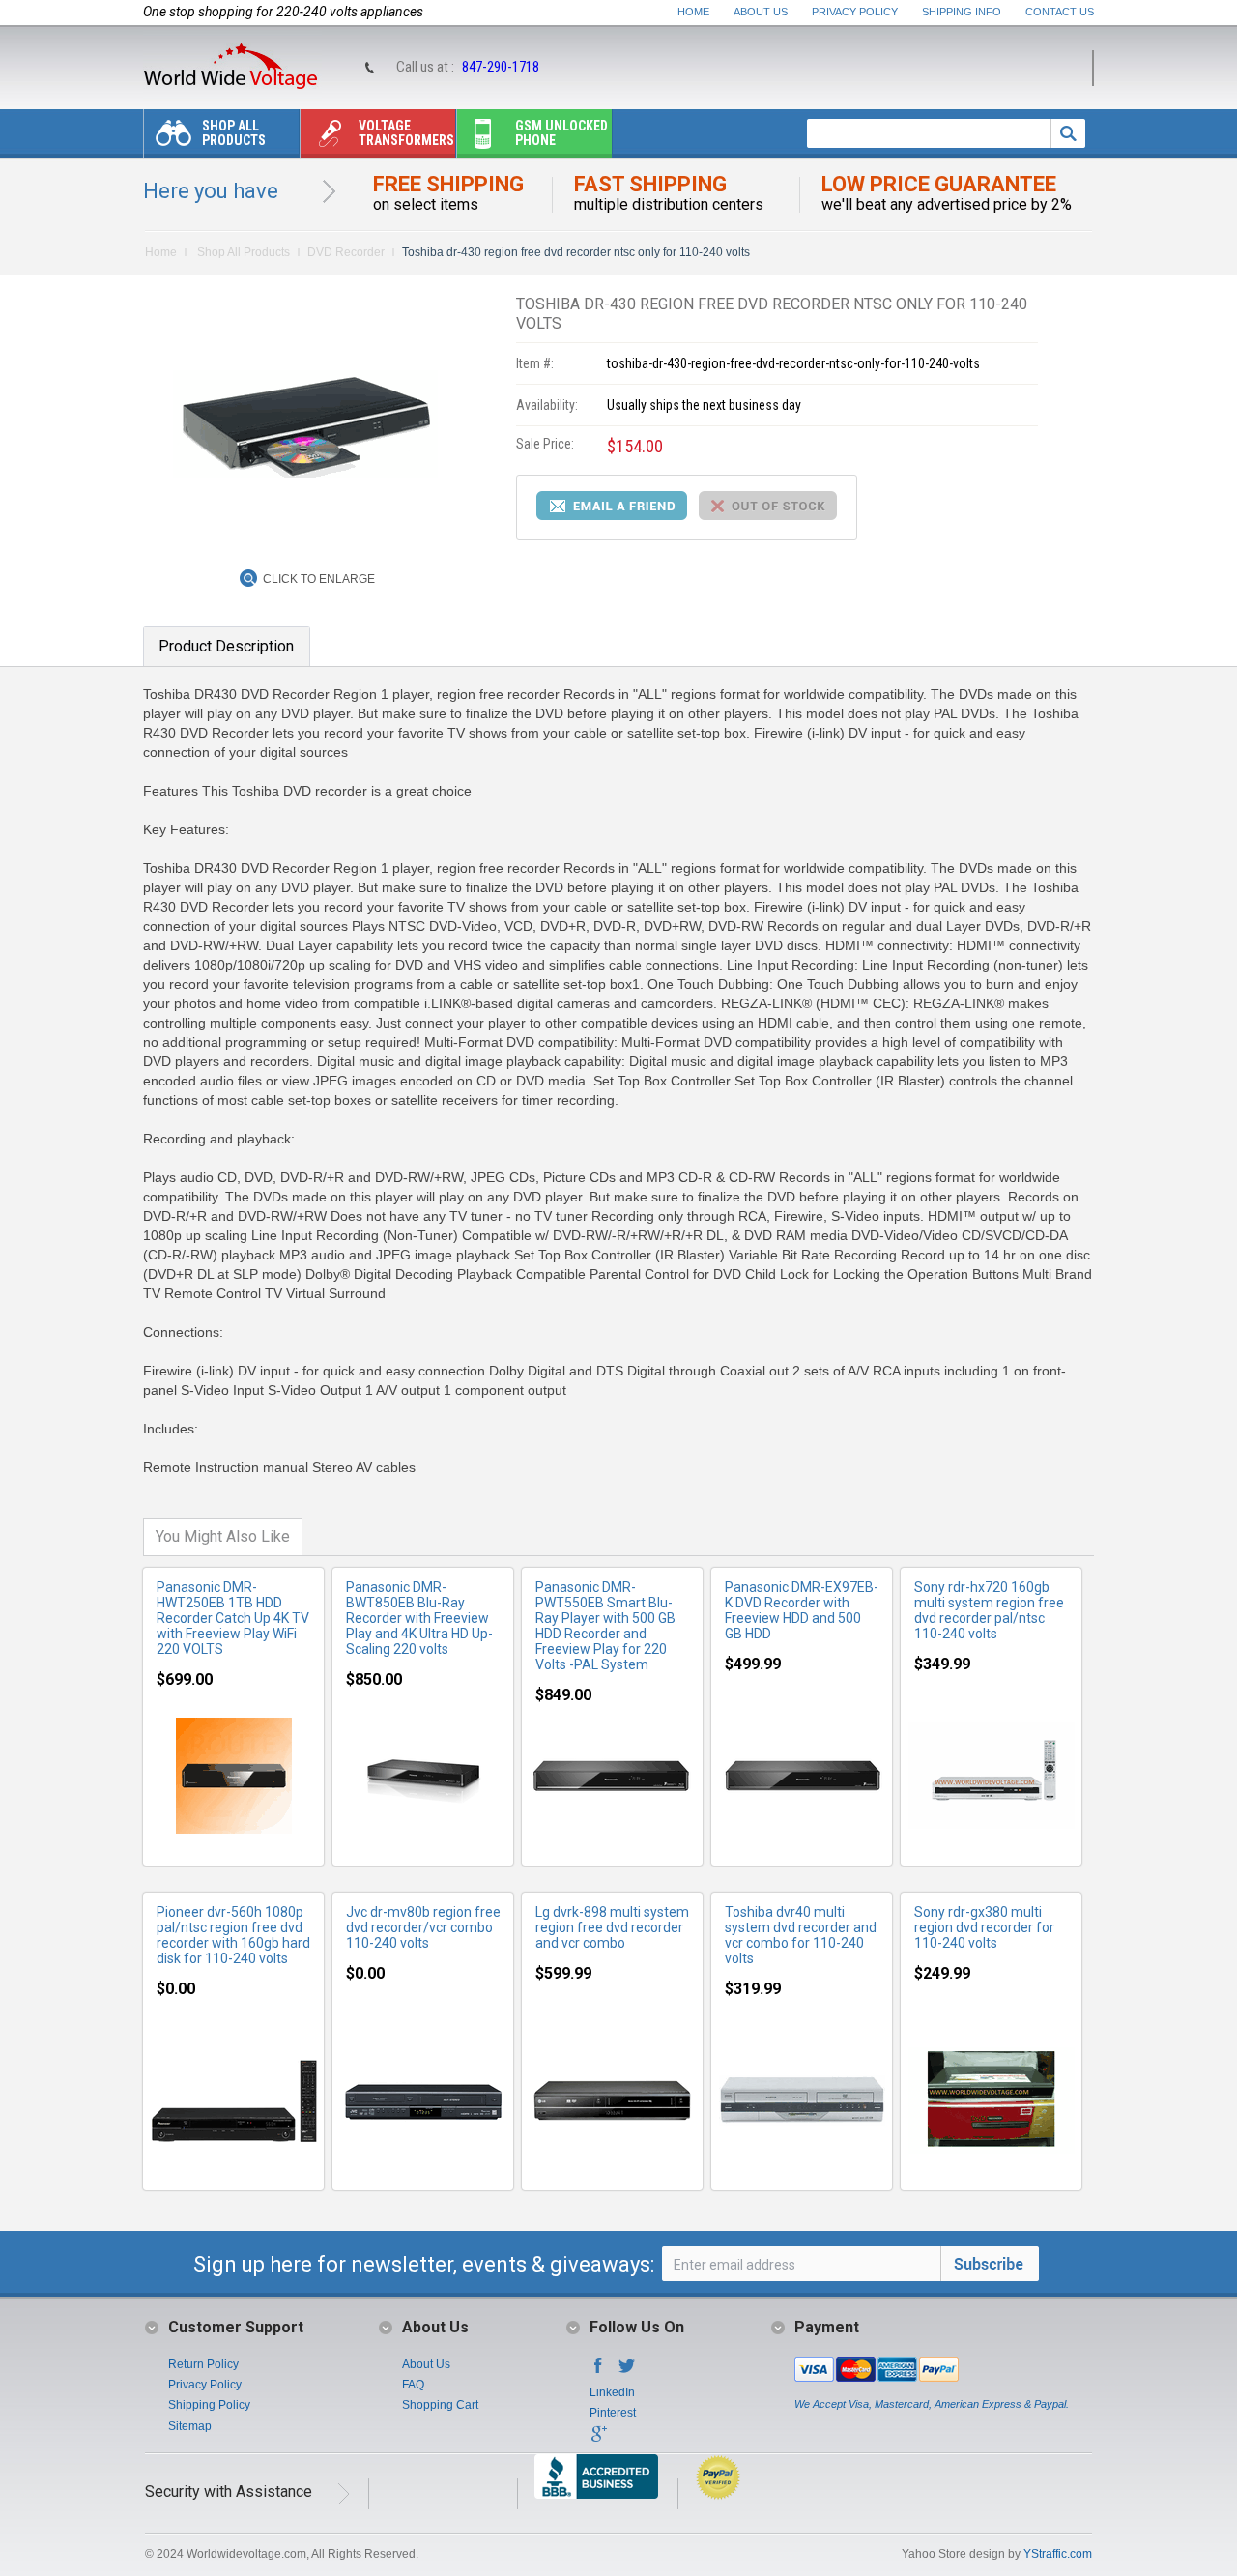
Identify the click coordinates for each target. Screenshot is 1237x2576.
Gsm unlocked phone (561, 133)
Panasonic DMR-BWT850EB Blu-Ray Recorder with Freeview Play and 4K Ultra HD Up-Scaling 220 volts (419, 1618)
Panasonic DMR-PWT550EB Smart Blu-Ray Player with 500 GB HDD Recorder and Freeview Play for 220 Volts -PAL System (605, 1626)
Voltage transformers (406, 133)
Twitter (627, 2371)
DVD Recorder (346, 252)
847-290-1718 (501, 67)
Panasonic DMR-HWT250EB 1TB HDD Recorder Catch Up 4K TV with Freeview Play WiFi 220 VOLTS (233, 1618)
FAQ (413, 2385)
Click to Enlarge (319, 579)
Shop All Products (234, 133)
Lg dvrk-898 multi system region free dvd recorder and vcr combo (612, 1927)
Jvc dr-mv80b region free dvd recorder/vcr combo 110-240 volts (423, 1927)
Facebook (598, 2371)
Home (693, 12)
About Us (761, 12)
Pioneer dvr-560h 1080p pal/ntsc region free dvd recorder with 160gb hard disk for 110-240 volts (233, 1935)
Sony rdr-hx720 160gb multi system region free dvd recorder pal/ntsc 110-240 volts (989, 1610)
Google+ (598, 2440)
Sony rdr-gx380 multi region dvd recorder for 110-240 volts (984, 1927)
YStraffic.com (1058, 2554)
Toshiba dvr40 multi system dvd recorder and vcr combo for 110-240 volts (801, 1935)
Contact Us (1060, 12)
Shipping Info (962, 12)
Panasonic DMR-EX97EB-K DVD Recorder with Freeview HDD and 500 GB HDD (802, 1610)
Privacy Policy (855, 12)
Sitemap (190, 2426)
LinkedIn (612, 2392)
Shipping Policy (209, 2405)
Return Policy (203, 2364)
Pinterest (613, 2413)
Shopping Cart (440, 2405)
